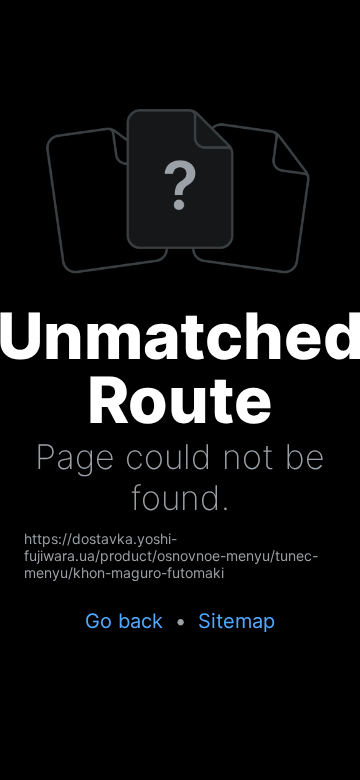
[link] (180, 555)
